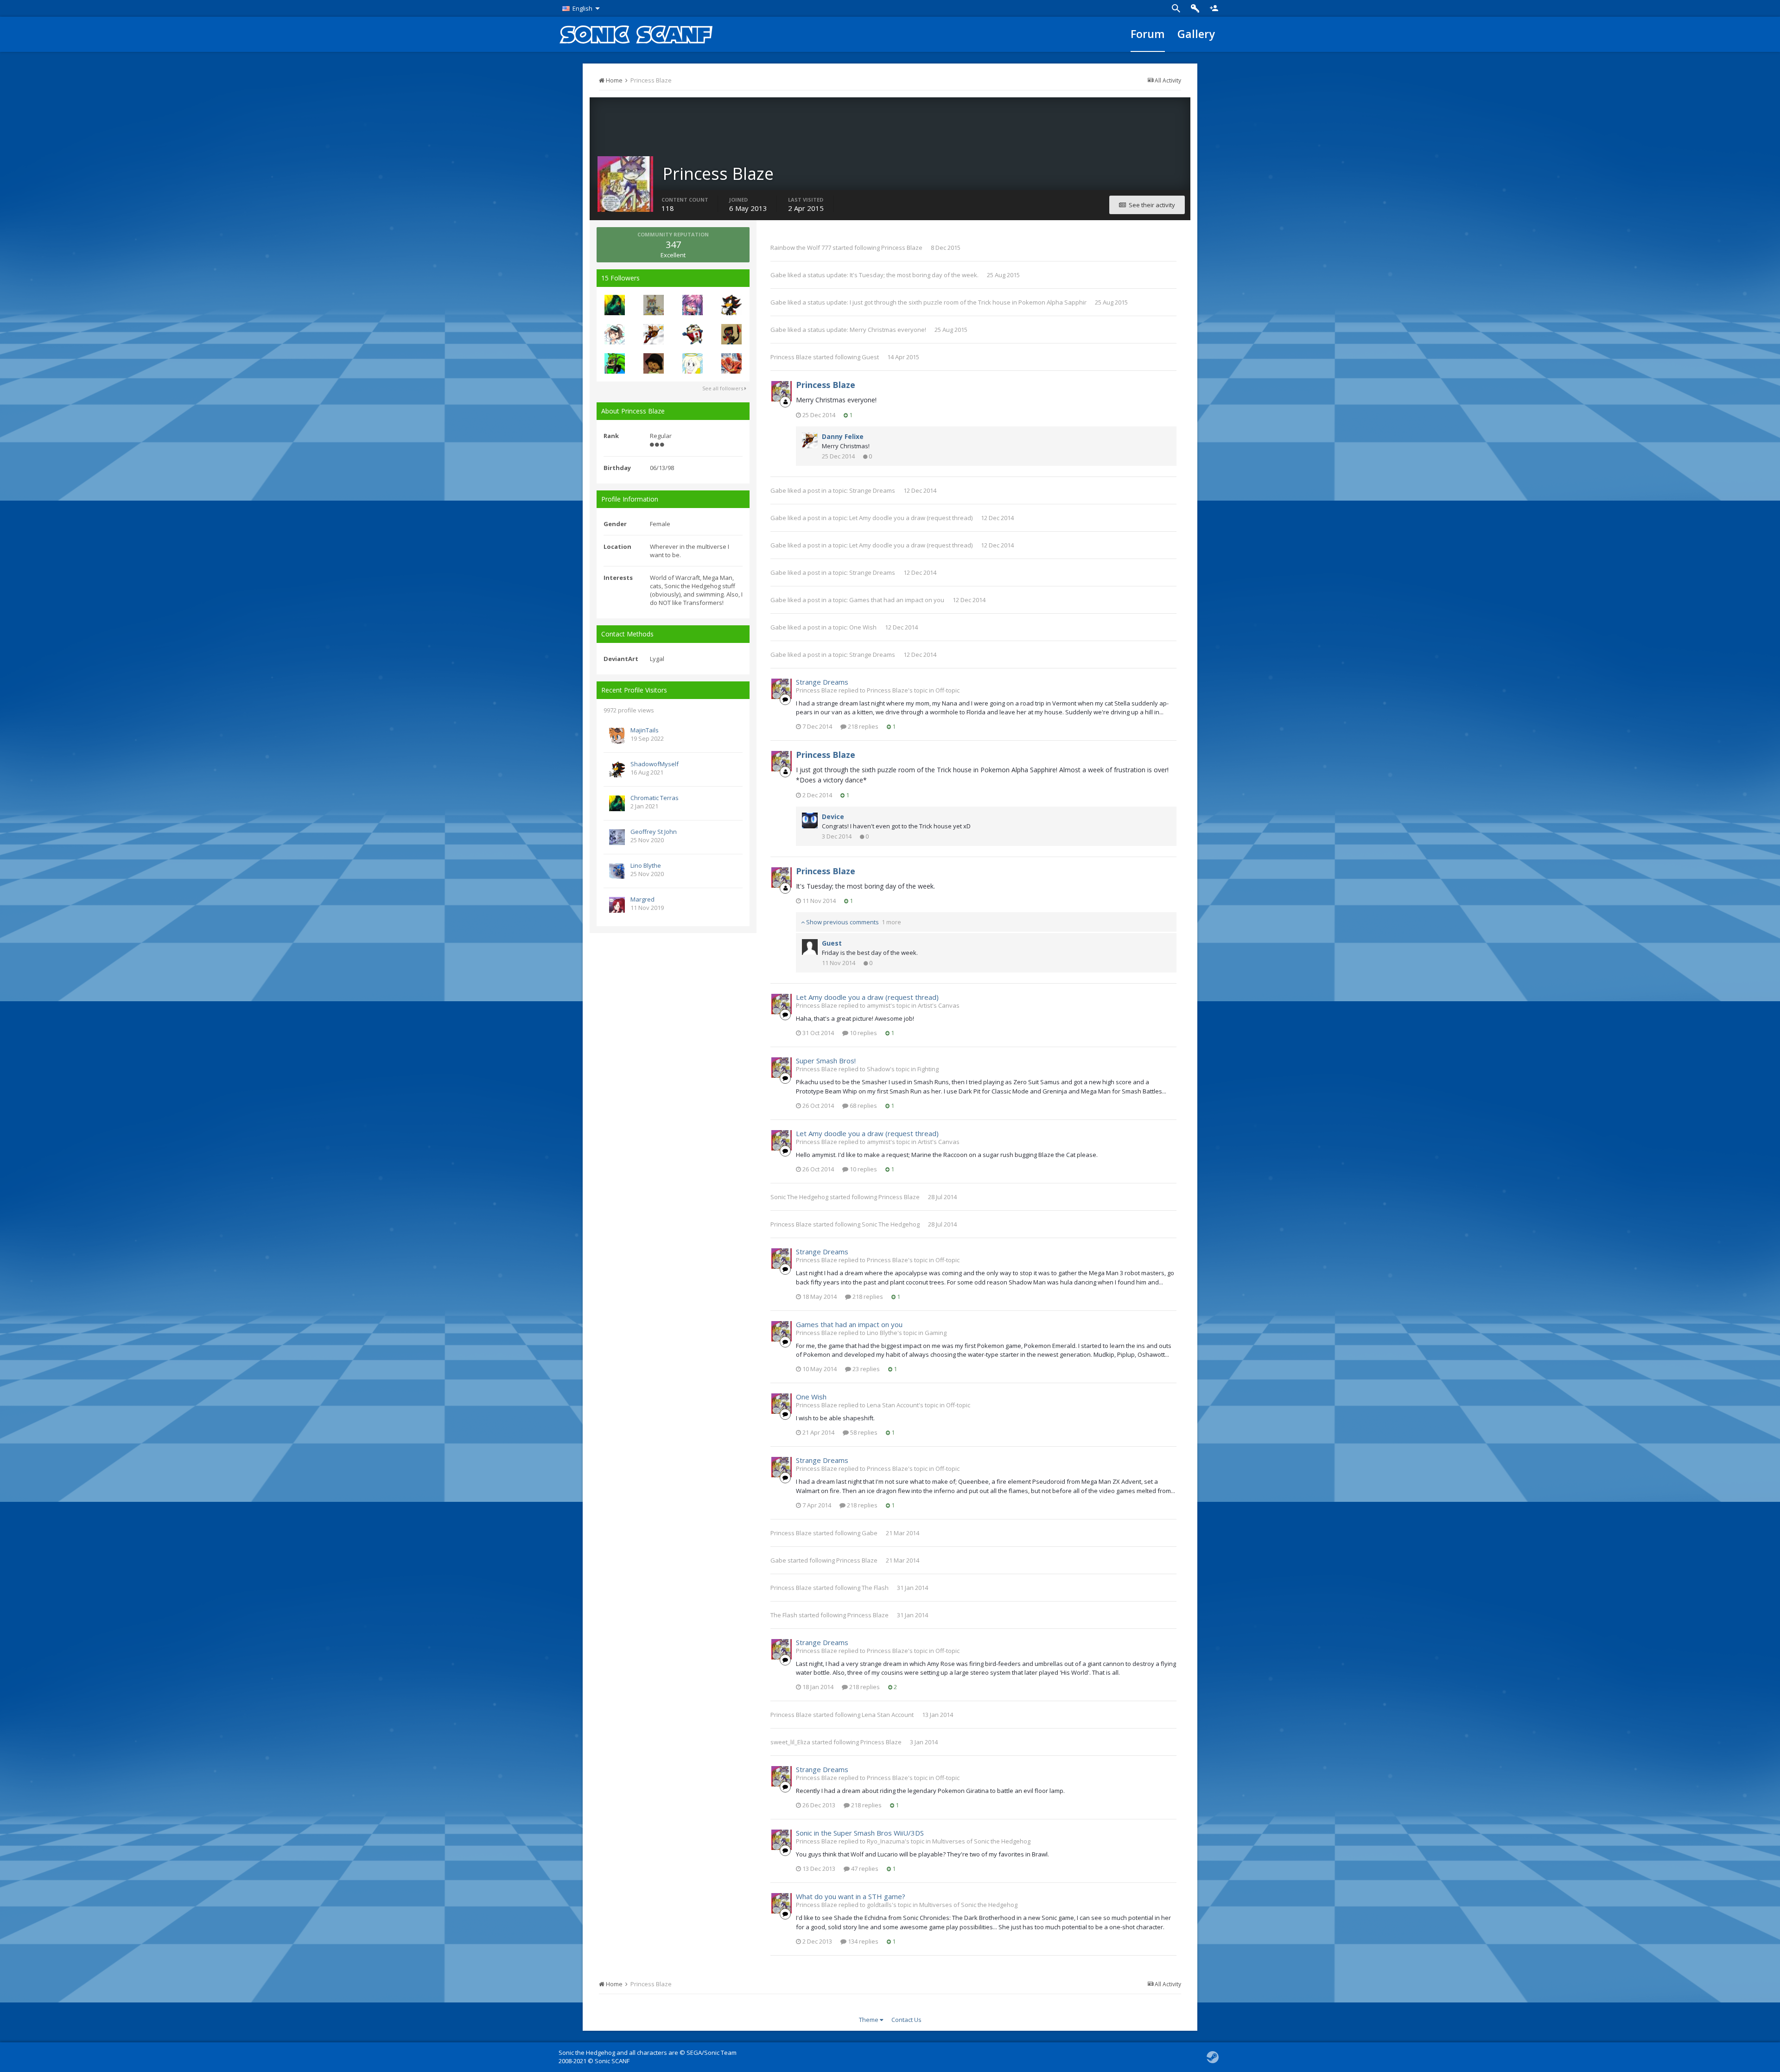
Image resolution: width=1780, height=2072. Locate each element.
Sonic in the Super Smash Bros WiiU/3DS (860, 1833)
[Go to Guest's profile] (810, 947)
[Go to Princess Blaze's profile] (782, 391)
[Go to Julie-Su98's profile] (693, 305)
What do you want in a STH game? (851, 1896)
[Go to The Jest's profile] (693, 334)
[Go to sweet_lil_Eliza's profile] (693, 363)
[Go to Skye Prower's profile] (654, 305)
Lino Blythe (646, 865)
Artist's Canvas (939, 1005)
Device (833, 817)
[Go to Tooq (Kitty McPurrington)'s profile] (654, 363)
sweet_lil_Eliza (790, 1742)
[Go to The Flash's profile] (731, 363)
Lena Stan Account (888, 1715)
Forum (1148, 34)
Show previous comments (853, 922)
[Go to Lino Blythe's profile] (617, 871)
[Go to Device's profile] (810, 820)
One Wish (863, 627)
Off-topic (947, 690)
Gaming (936, 1333)
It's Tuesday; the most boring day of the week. (915, 275)
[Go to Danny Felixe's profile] (654, 334)
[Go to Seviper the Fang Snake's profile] (731, 334)
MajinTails (645, 730)
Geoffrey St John (654, 832)
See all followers (723, 388)
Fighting (928, 1069)
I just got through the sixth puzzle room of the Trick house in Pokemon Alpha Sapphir (968, 302)
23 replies (865, 1369)
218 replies (862, 726)
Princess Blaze (902, 248)
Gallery (1196, 34)
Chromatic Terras (655, 798)
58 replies (863, 1432)
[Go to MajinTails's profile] (617, 736)
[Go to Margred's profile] (617, 905)
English (582, 8)
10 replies (863, 1033)
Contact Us (906, 2020)
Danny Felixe (843, 436)
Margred (642, 899)
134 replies (862, 1941)
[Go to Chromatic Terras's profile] (615, 305)
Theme (869, 2020)
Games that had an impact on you (897, 600)
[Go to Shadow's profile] (615, 334)
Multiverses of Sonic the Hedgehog (981, 1841)
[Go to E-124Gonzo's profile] (615, 363)
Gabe (778, 275)
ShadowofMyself (655, 764)
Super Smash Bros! (826, 1061)
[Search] (1176, 8)
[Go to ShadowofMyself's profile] (617, 769)
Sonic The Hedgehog (799, 1197)
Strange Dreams (872, 490)
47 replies (864, 1869)
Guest (870, 357)
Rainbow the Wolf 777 (801, 248)
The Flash (875, 1588)
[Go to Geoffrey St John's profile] (617, 837)
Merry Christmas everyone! (889, 330)
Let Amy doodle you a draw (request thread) (911, 518)
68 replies (863, 1106)
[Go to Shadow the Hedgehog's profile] (731, 305)
